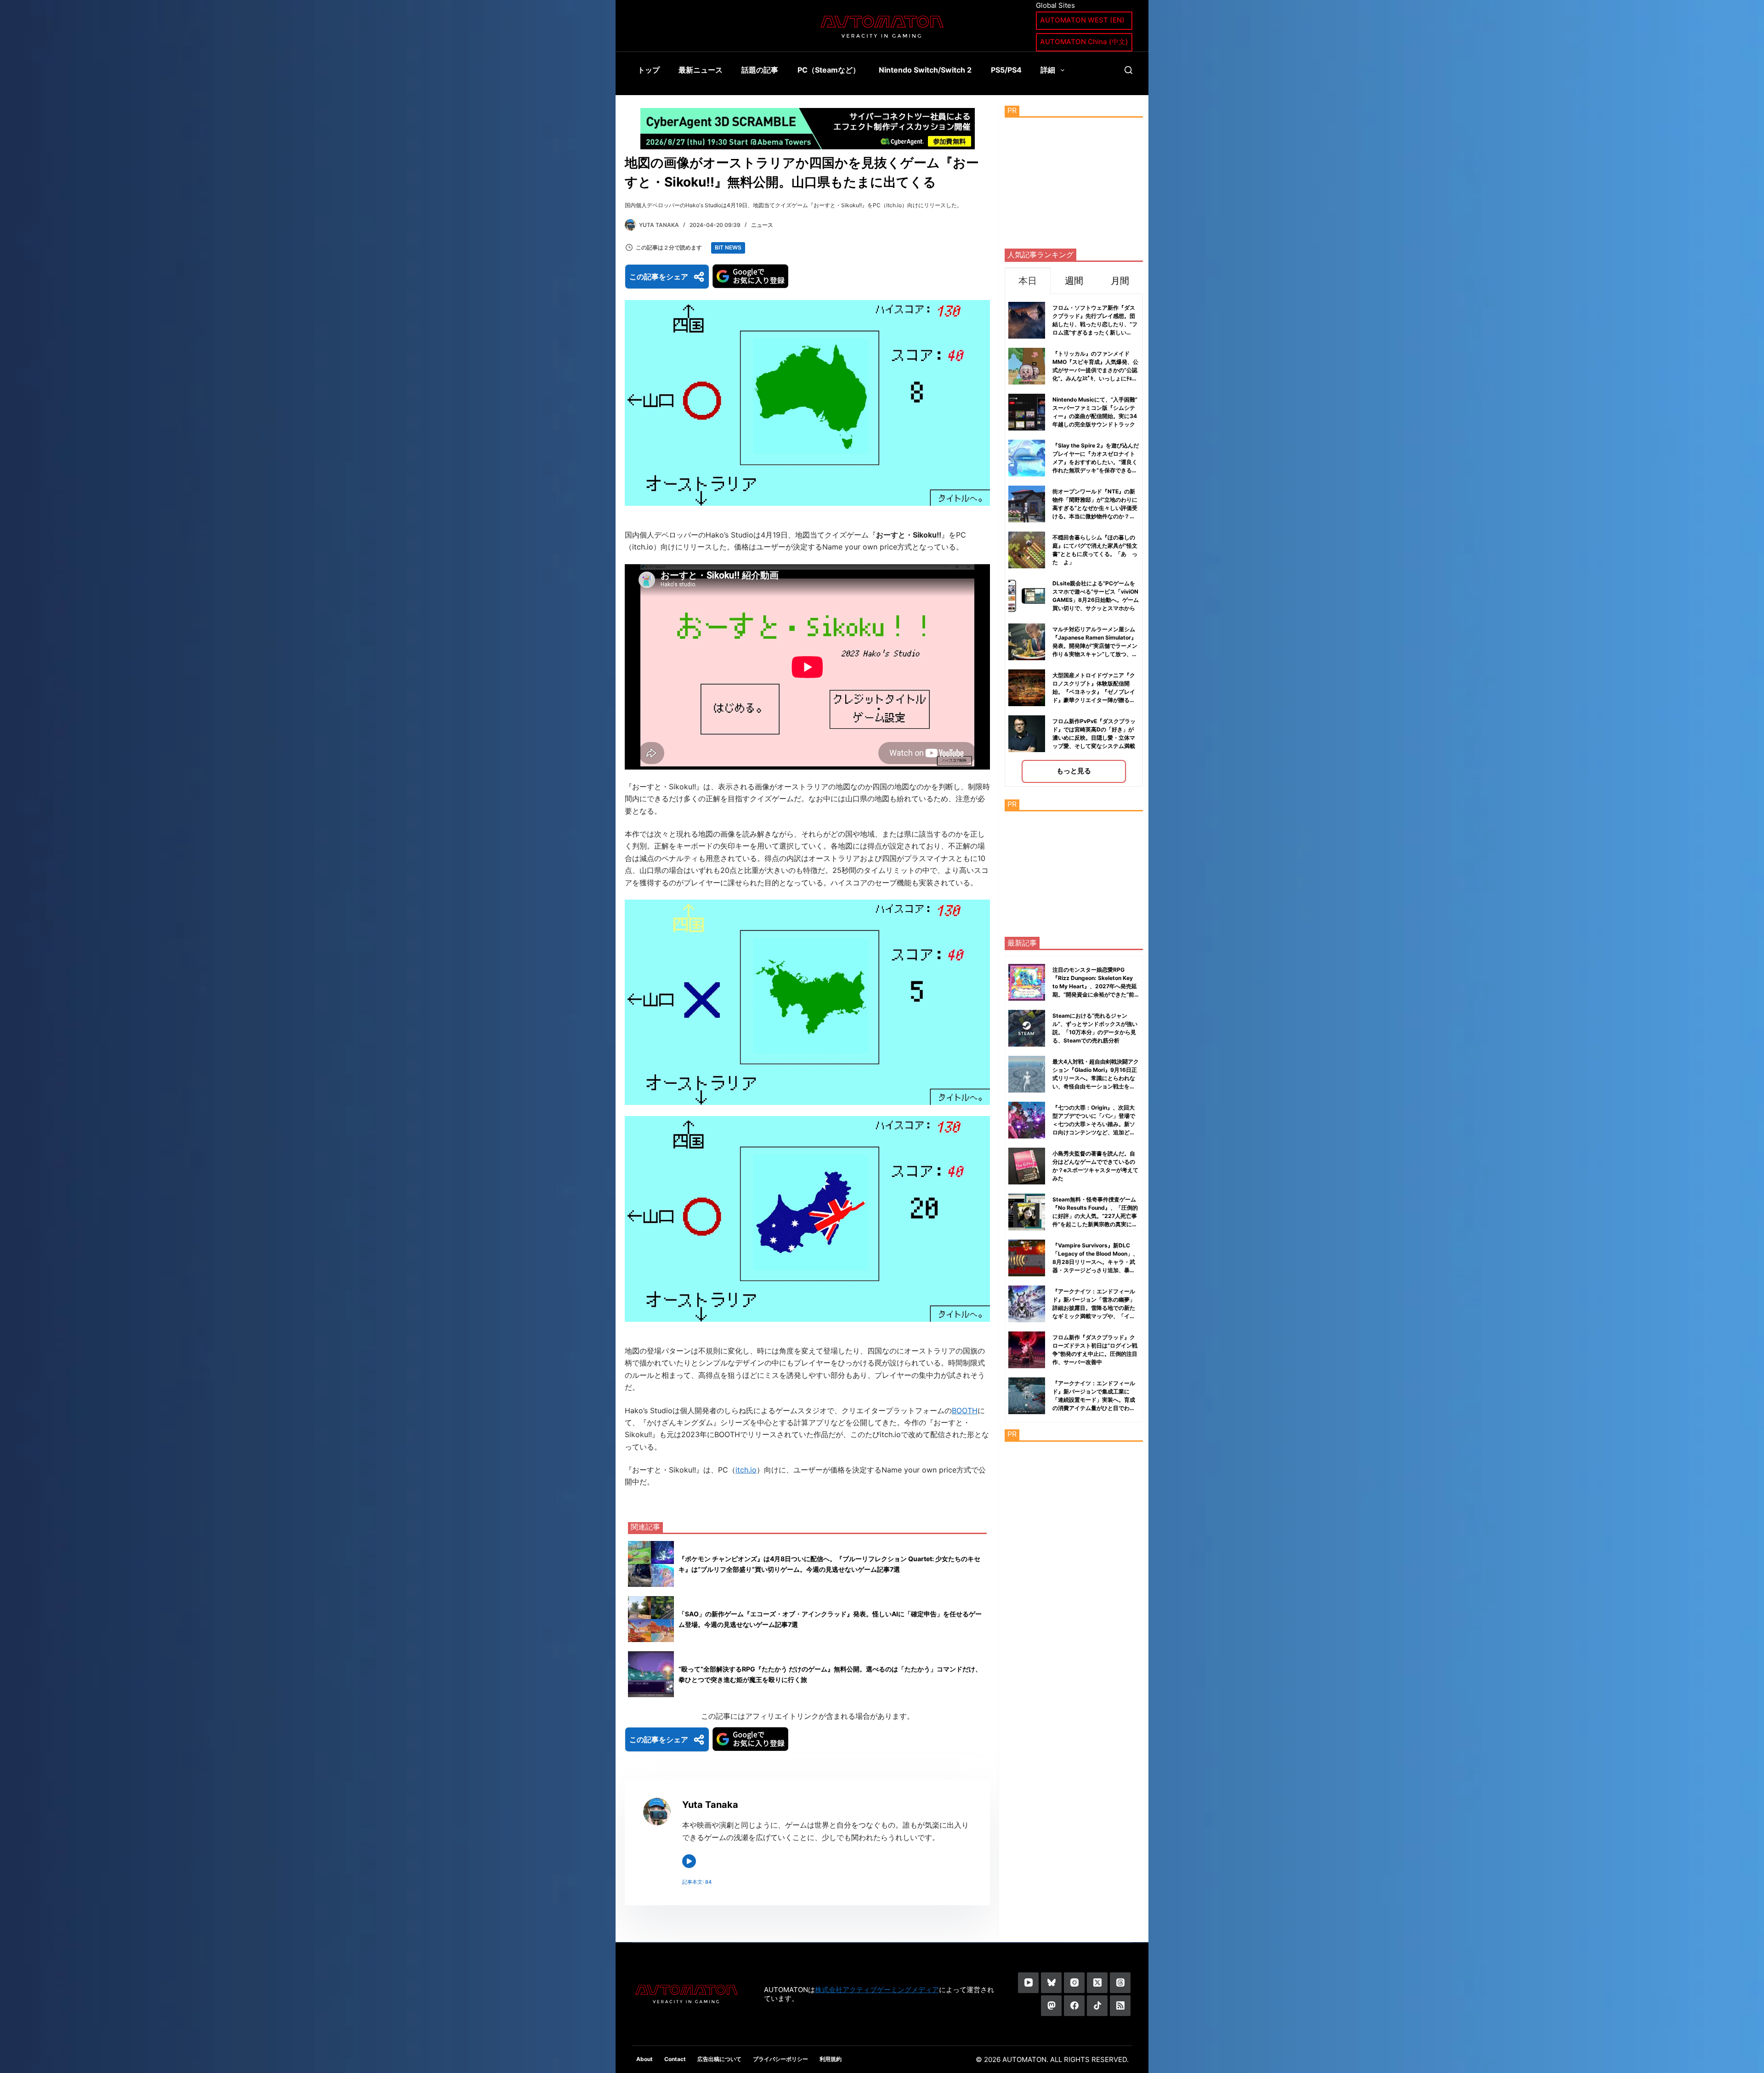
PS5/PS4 (1006, 70)
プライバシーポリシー (780, 2059)
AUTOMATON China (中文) (1084, 42)
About (645, 2059)
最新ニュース (701, 70)
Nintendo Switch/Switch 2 (925, 70)
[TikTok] (1097, 2006)
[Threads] (1120, 1983)
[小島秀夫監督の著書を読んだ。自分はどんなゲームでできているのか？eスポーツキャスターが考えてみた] (1027, 1166)
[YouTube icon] (689, 1861)
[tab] (1028, 280)
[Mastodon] (1051, 2006)
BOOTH (965, 1410)
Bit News (728, 247)
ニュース (762, 225)
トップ (649, 70)
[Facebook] (1074, 2006)
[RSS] (1120, 2006)
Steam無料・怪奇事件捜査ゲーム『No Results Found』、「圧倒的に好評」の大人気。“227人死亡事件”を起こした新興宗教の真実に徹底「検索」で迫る (1095, 1216)
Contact (675, 2059)
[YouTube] (1028, 1983)
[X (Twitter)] (1097, 1983)
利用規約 (831, 2059)
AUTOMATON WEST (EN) (1082, 20)
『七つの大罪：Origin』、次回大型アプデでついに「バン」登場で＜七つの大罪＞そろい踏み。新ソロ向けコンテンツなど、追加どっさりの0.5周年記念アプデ (1094, 1124)
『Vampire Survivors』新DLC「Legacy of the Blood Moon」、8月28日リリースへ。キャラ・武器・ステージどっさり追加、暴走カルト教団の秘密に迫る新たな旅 (1095, 1262)
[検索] (1128, 70)
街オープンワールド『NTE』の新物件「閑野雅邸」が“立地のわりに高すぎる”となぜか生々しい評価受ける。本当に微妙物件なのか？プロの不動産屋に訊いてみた (1095, 508)
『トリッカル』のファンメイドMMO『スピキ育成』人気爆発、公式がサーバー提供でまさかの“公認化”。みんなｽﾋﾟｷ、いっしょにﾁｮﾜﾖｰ (1095, 370)
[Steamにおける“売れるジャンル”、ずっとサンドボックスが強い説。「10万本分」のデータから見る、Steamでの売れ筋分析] (1027, 1028)
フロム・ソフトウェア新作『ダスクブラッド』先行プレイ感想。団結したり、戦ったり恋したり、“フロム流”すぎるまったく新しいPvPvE (1095, 324)
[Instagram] (1074, 1983)
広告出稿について (719, 2059)
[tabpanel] (1074, 540)
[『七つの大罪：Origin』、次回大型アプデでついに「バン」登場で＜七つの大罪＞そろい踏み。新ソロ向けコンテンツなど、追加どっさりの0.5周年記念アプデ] (1027, 1120)
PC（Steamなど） (829, 70)
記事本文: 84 (697, 1882)
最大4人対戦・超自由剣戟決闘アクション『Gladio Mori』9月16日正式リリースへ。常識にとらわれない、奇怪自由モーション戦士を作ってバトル (1096, 1078)
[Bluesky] (1051, 1983)
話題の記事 (760, 70)
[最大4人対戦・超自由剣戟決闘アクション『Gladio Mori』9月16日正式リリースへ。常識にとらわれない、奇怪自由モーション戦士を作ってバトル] (1027, 1074)
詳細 (1048, 70)
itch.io (746, 1470)
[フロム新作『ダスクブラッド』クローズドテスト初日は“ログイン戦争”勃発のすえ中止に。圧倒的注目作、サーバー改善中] (1027, 1350)
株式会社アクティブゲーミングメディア (877, 1990)
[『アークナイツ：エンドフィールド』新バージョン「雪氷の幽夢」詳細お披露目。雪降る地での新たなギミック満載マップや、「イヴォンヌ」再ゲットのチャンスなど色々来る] (1027, 1304)
